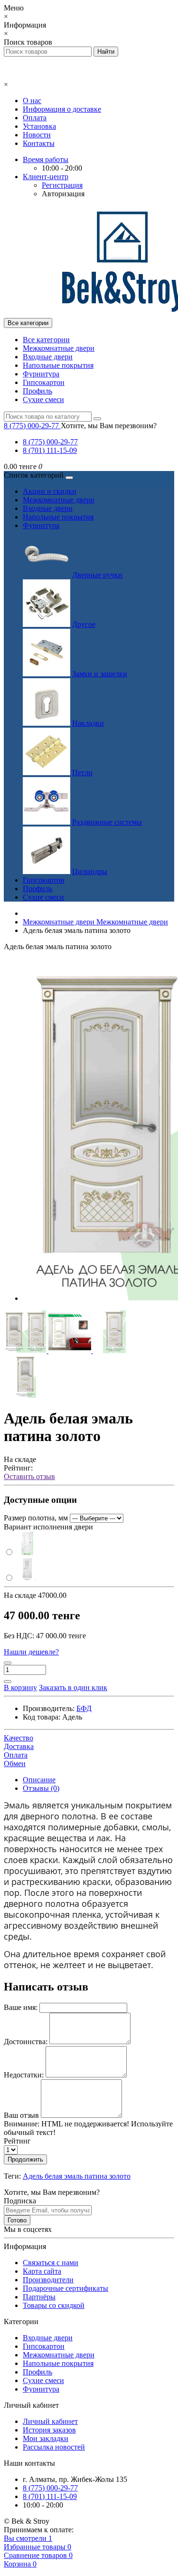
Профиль (37, 391)
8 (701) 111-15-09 (50, 450)
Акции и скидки (50, 491)
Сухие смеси (43, 399)
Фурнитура (41, 374)
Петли (82, 773)
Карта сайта (42, 2271)
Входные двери (48, 357)
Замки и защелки (100, 674)
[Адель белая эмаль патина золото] (26, 1350)
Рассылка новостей (54, 2447)
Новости (37, 135)
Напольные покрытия (58, 365)
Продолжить (25, 2159)
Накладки (88, 723)
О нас (32, 101)
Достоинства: (26, 2042)
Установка (39, 126)
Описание (39, 1780)
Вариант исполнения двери (48, 1527)
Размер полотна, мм (36, 1518)
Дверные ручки (97, 575)
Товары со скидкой (54, 2305)
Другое (84, 624)
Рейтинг (17, 2141)
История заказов (49, 2430)
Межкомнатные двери (59, 348)
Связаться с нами (51, 2263)
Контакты (39, 143)
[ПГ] (22, 1552)
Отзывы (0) (41, 1788)
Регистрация (62, 185)
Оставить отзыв (29, 1476)
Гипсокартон (44, 382)
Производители (48, 2280)
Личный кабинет (50, 2421)
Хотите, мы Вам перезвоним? (109, 426)
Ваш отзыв (21, 2115)
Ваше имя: (21, 2007)
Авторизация (63, 194)
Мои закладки (46, 2438)
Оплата (35, 118)
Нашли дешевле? (31, 1652)
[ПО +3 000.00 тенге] (22, 1578)
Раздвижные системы (107, 822)
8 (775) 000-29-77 (50, 442)
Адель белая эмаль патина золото (77, 2176)
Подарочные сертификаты (66, 2288)
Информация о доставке (62, 109)
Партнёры (39, 2297)
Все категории (46, 340)
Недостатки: (24, 2075)
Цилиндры (90, 871)
